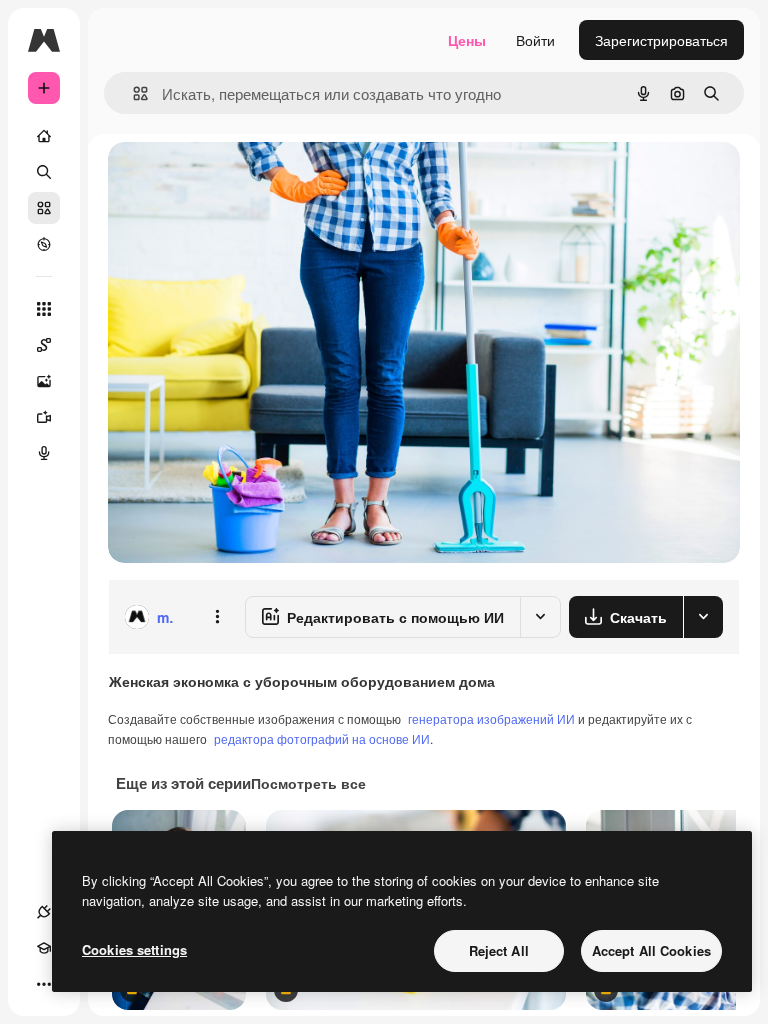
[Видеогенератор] (44, 417)
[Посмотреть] (44, 244)
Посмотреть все (308, 783)
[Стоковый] (44, 208)
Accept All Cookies (651, 950)
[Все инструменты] (44, 309)
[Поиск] (44, 172)
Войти (535, 40)
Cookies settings (134, 949)
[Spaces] (44, 345)
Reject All (499, 950)
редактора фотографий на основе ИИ (322, 738)
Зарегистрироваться (661, 40)
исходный (242, 179)
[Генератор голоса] (44, 453)
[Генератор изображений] (44, 381)
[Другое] (44, 984)
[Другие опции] (217, 617)
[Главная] (44, 136)
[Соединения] (44, 912)
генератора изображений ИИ (491, 718)
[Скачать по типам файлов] (703, 617)
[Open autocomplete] (132, 93)
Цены (467, 40)
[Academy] (44, 948)
